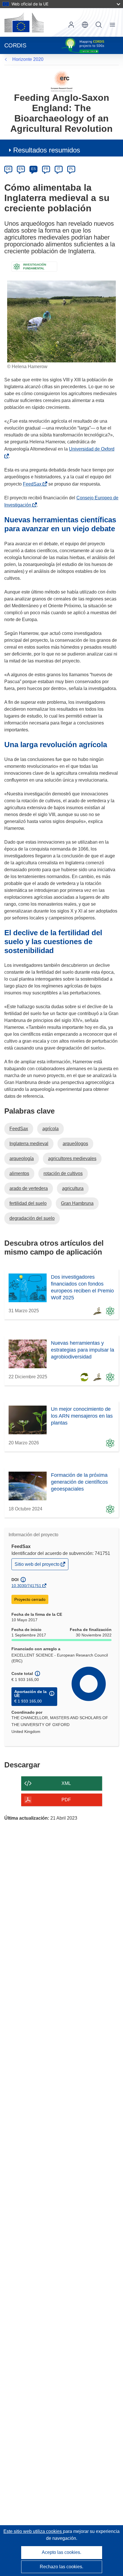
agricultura (73, 1188)
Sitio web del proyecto (37, 1566)
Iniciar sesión (71, 25)
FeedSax (33, 484)
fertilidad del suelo (28, 1203)
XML (66, 1783)
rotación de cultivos (63, 1173)
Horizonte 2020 (28, 59)
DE (8, 169)
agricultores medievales (72, 1158)
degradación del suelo (32, 1218)
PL (71, 169)
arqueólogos (75, 1144)
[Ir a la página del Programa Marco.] (62, 81)
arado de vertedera (29, 1188)
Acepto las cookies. (61, 2552)
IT (59, 169)
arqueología (22, 1158)
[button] (85, 25)
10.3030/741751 (26, 1586)
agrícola (50, 1129)
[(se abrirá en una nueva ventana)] (24, 22)
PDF (66, 1800)
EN (21, 169)
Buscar (99, 25)
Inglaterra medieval (29, 1144)
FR (46, 169)
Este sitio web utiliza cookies (33, 2531)
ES (33, 169)
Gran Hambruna (77, 1203)
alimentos (19, 1173)
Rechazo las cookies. (61, 2567)
